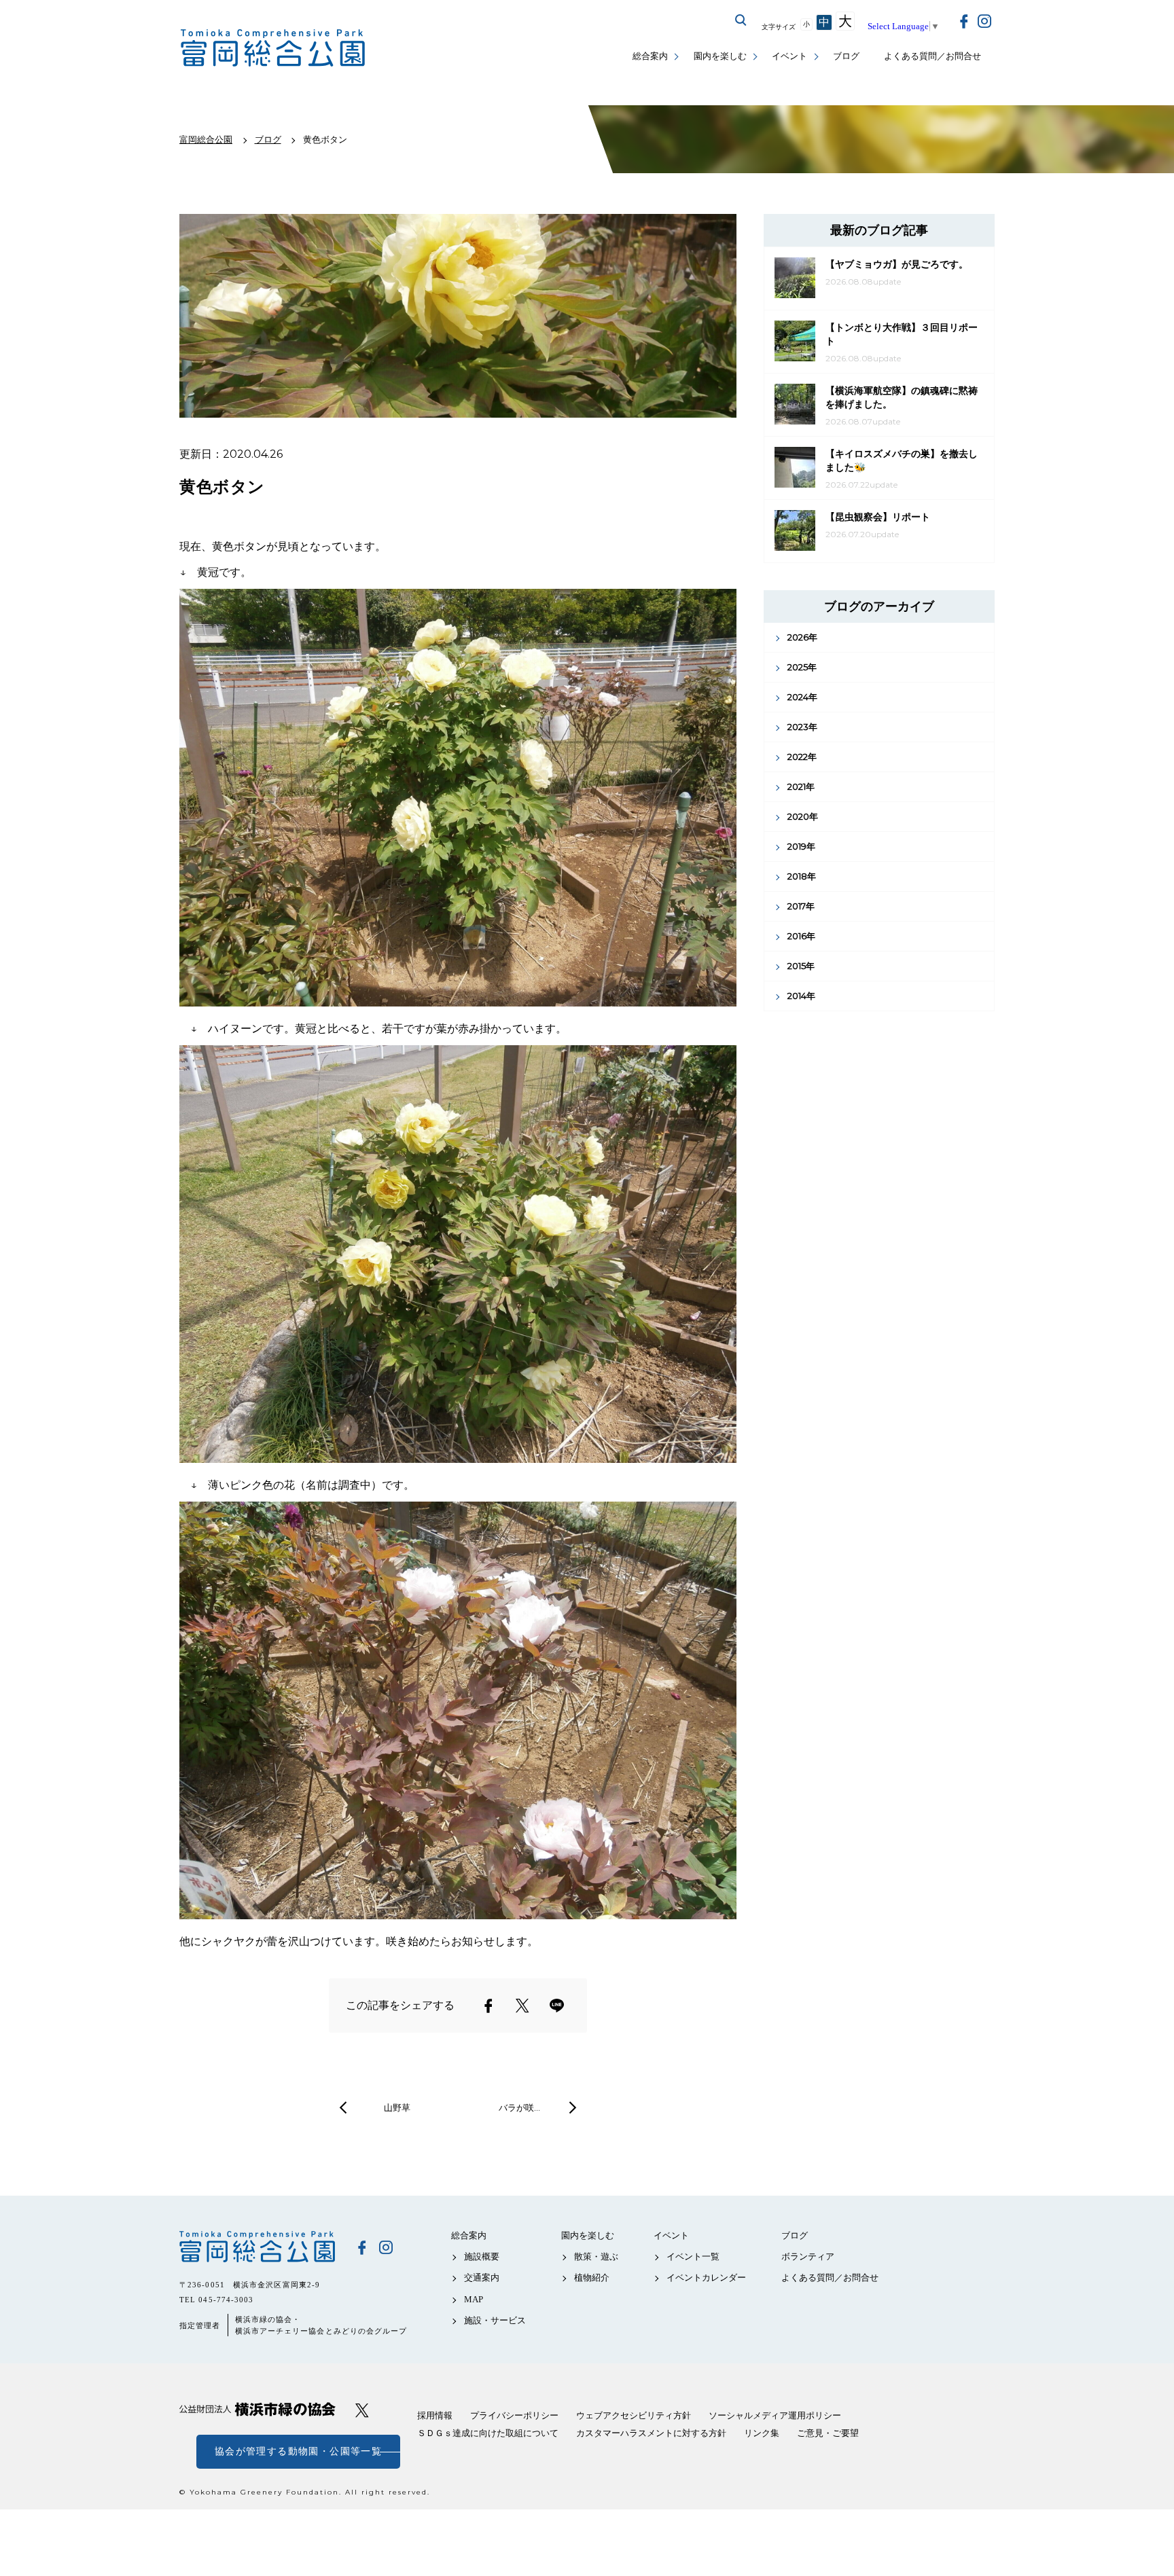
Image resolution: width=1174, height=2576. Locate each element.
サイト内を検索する (741, 20)
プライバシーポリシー (514, 2415)
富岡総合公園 (257, 2247)
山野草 (397, 2107)
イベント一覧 (693, 2256)
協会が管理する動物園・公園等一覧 (298, 2451)
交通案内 (482, 2278)
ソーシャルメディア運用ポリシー (775, 2415)
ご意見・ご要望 (828, 2433)
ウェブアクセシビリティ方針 (634, 2415)
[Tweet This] (522, 2006)
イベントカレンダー (706, 2278)
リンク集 (762, 2433)
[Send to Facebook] (488, 2006)
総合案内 (650, 56)
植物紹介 (592, 2278)
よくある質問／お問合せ (932, 56)
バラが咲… (519, 2107)
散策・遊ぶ (596, 2256)
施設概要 (482, 2256)
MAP (474, 2299)
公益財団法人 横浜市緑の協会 (257, 2409)
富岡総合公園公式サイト (273, 48)
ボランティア (808, 2256)
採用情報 (435, 2415)
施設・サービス (495, 2320)
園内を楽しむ (720, 56)
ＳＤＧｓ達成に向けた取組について (488, 2433)
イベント (789, 56)
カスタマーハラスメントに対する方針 (651, 2433)
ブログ (846, 56)
